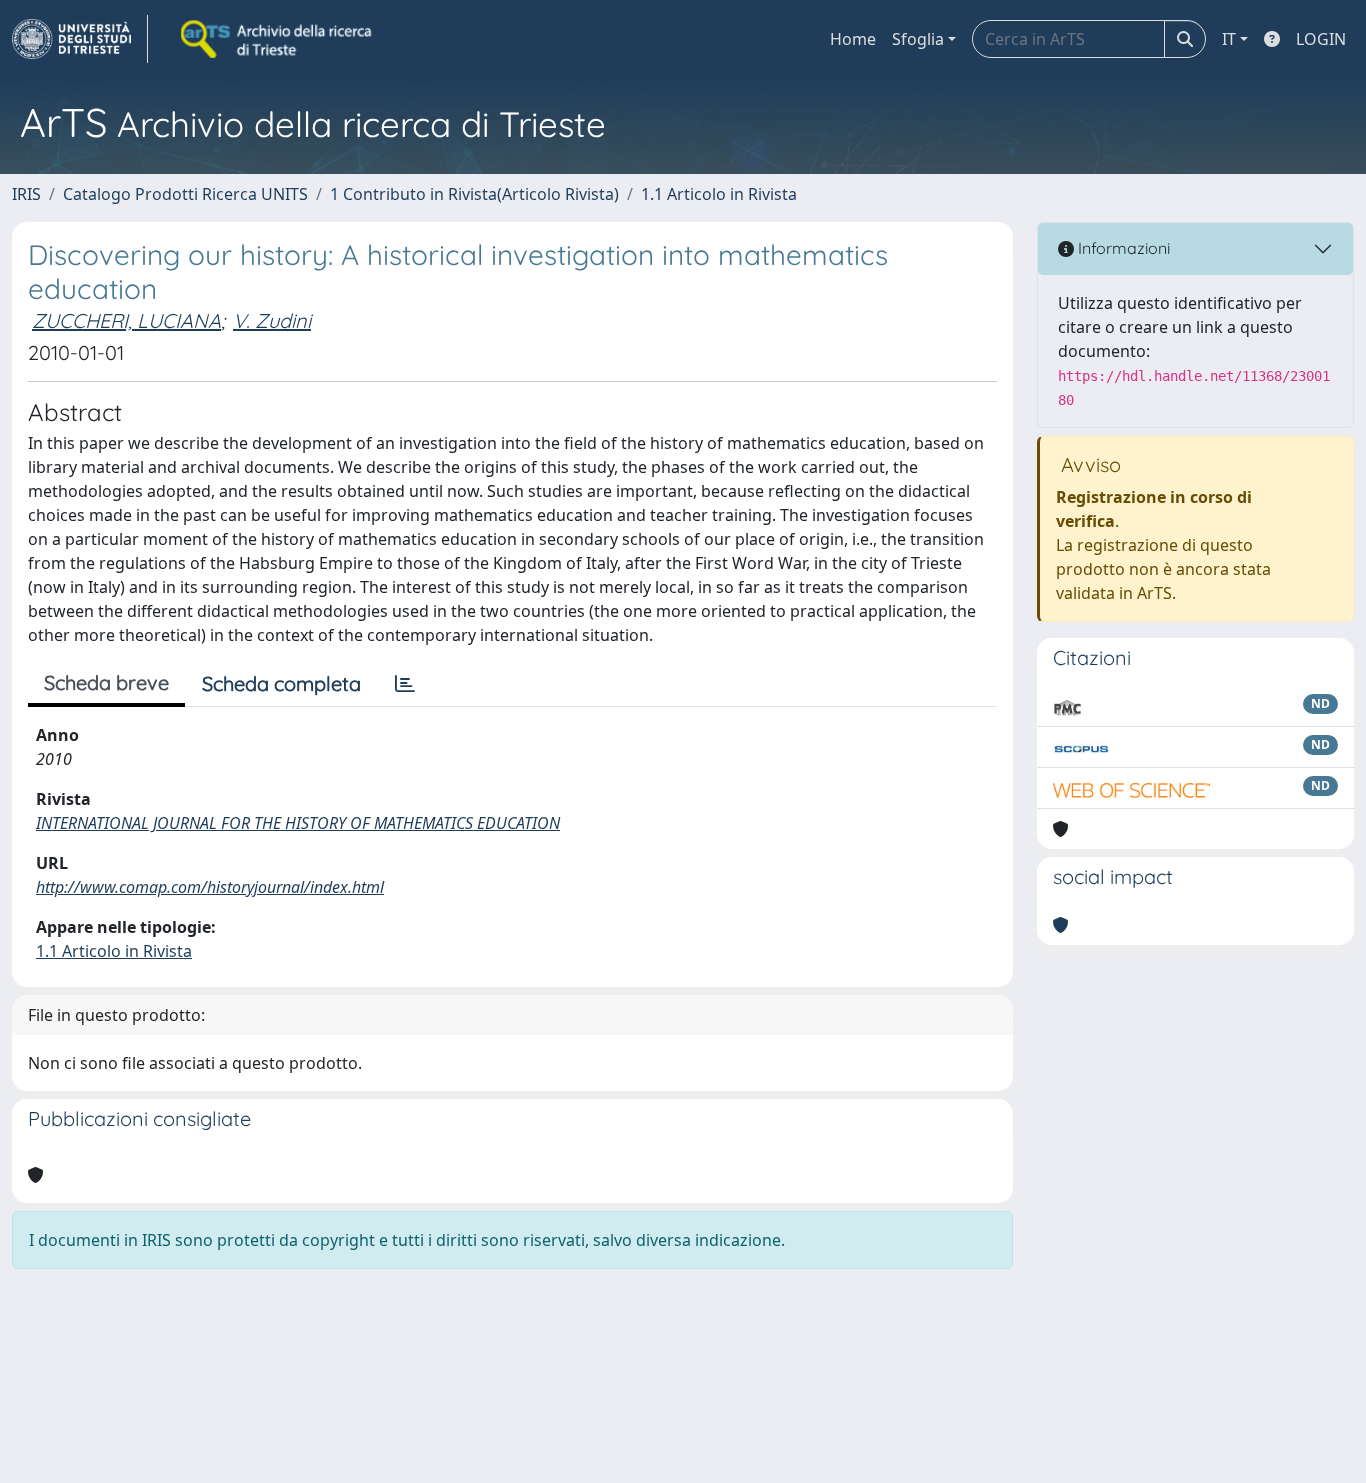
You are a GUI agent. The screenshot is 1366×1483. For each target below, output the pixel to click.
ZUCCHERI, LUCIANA (126, 320)
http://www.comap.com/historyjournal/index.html (210, 887)
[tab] (405, 684)
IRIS (26, 194)
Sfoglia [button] (918, 39)
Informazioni (1122, 248)
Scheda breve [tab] (106, 682)
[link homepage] (80, 39)
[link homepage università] (278, 39)
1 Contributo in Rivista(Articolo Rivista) (474, 194)
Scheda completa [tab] (281, 683)
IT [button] (1229, 39)
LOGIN (1321, 39)
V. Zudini (272, 320)
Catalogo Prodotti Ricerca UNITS (185, 194)
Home (853, 39)
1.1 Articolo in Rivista (719, 194)
